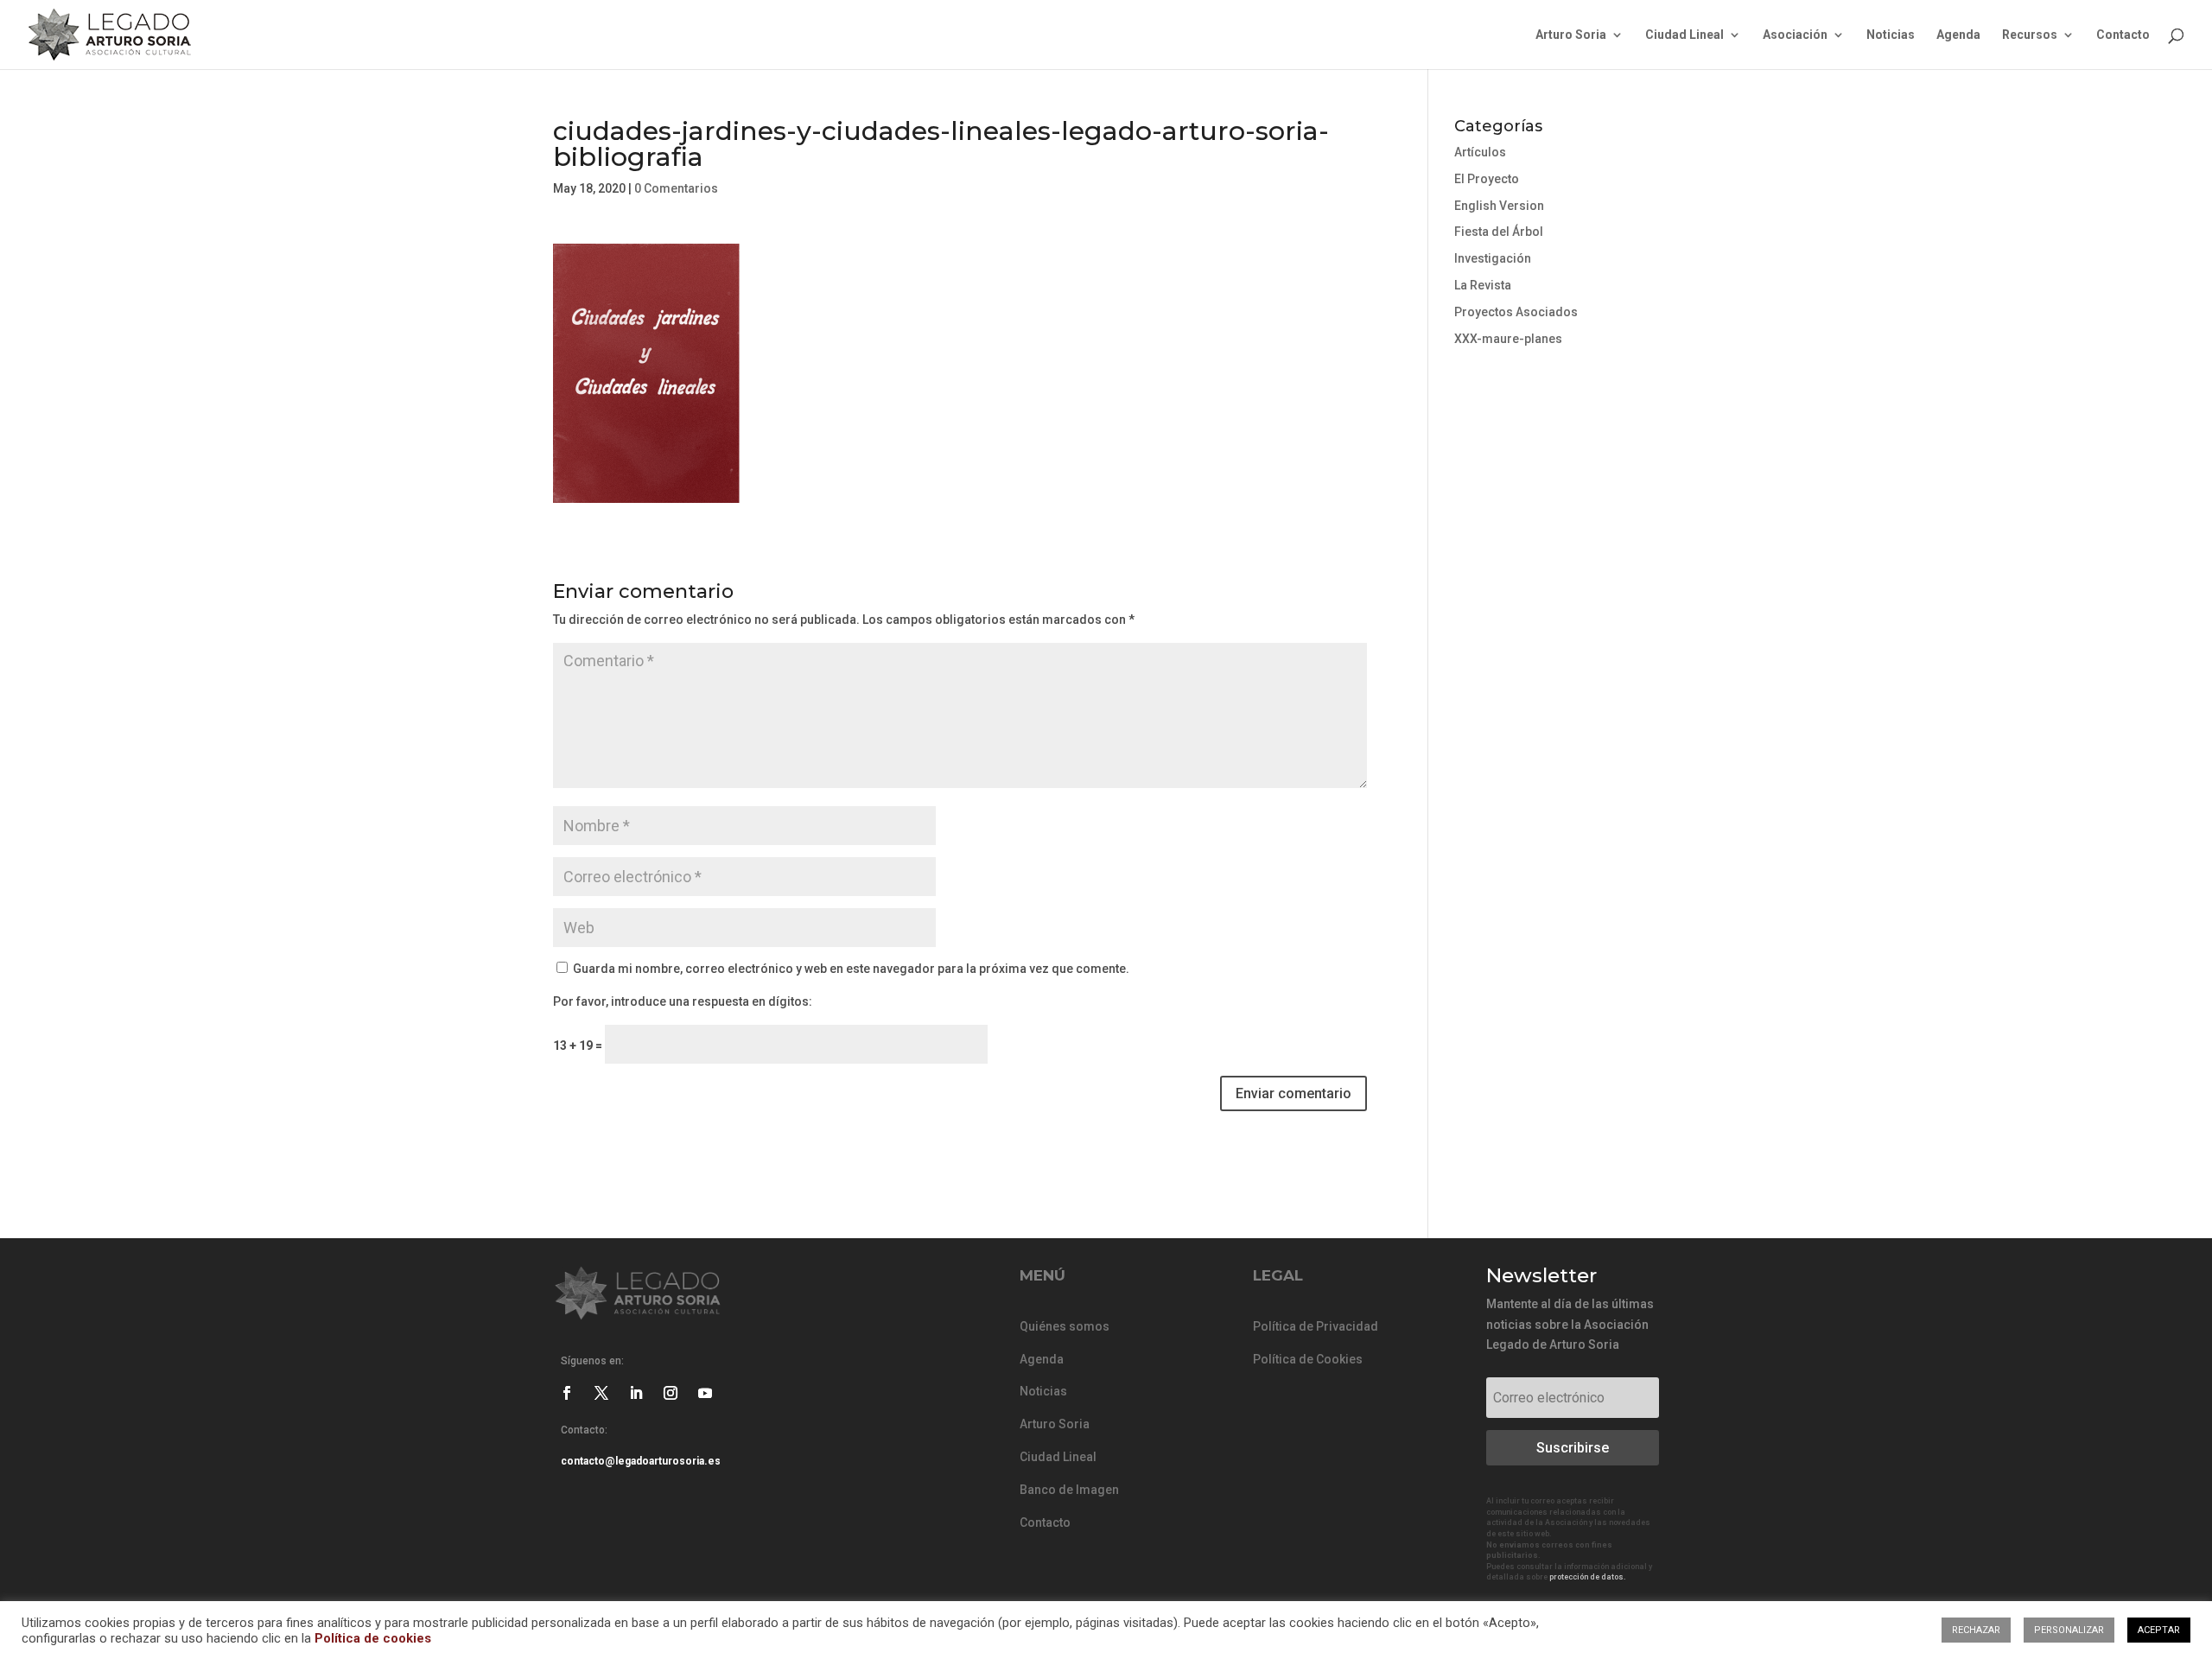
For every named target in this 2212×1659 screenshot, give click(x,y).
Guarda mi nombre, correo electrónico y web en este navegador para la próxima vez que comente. (851, 969)
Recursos (2030, 35)
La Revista (1483, 285)
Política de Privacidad (1316, 1326)
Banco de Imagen (1069, 1490)
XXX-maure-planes (1508, 339)
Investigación (1493, 258)
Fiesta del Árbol (1499, 232)
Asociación (1795, 35)
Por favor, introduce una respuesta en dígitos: (683, 1001)
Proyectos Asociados (1516, 312)
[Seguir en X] (601, 1393)
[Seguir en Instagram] (671, 1393)
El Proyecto (1487, 179)
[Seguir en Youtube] (705, 1393)
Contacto (2123, 35)
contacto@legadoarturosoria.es (641, 1461)
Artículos (1480, 152)
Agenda (1958, 35)
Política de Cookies (1308, 1359)
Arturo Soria (1571, 35)
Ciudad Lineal (1684, 35)
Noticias (1891, 35)
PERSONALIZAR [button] (2069, 1630)
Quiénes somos (1065, 1326)
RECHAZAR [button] (1976, 1630)
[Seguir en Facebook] (567, 1393)
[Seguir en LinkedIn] (636, 1393)
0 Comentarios (676, 188)
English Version (1499, 206)
